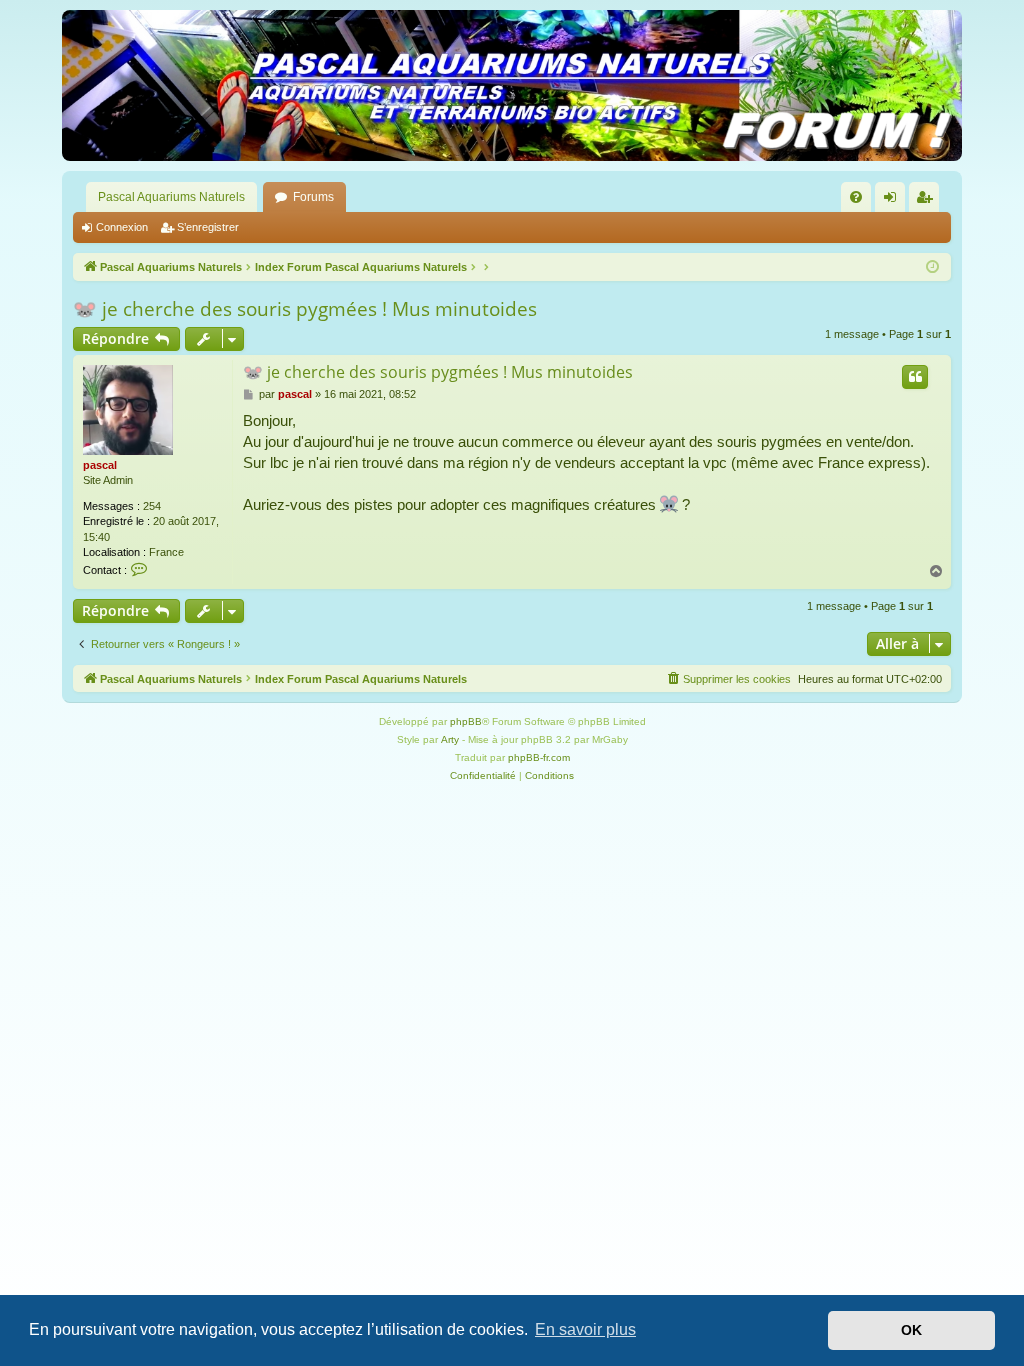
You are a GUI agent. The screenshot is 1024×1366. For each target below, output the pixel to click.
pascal (100, 465)
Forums (313, 197)
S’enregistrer (208, 227)
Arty (450, 739)
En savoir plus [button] (585, 1329)
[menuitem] (856, 197)
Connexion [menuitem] (894, 201)
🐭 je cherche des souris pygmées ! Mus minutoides (305, 309)
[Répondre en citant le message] (915, 377)
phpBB (466, 721)
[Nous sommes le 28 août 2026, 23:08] (932, 267)
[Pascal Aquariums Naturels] (512, 85)
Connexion (122, 227)
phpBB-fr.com (539, 757)
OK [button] (911, 1330)
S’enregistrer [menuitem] (928, 201)
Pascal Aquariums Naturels (171, 197)
